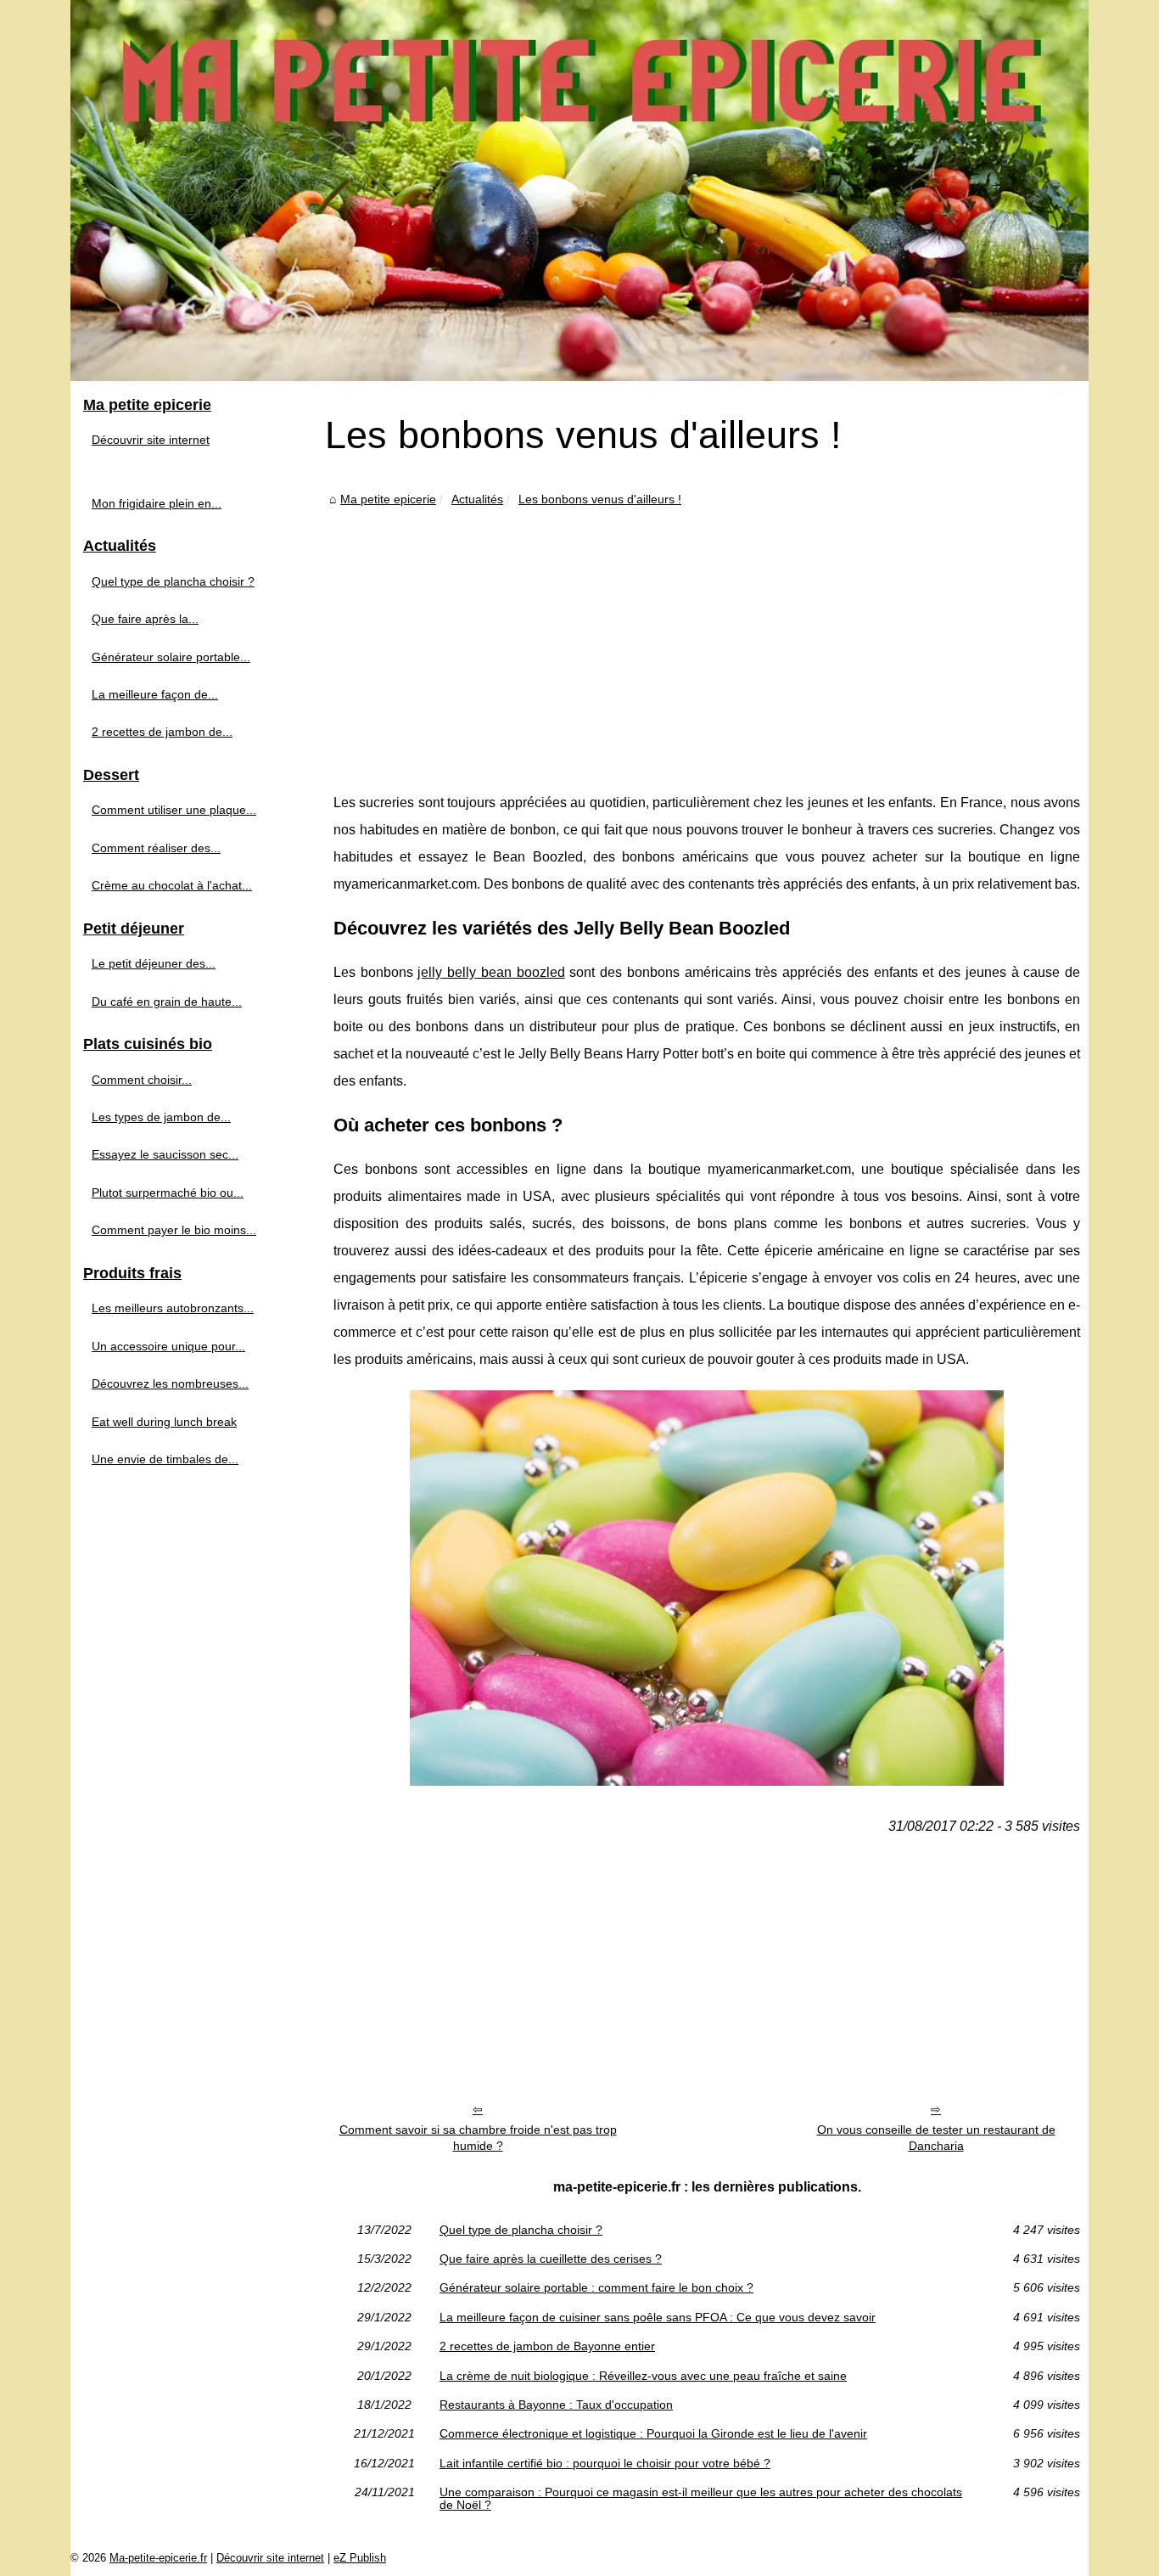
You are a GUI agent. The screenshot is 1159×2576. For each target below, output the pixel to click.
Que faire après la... (145, 619)
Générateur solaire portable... (171, 657)
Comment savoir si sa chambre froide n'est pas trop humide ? (478, 2138)
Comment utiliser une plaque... (174, 810)
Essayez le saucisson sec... (165, 1154)
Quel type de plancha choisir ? (521, 2230)
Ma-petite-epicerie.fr (158, 2558)
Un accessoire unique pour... (168, 1346)
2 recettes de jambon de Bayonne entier (547, 2346)
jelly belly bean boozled (491, 972)
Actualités (477, 499)
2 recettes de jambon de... (162, 732)
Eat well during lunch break (164, 1422)
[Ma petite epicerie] (579, 191)
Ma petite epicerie (388, 499)
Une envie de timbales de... (165, 1459)
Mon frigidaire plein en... (157, 503)
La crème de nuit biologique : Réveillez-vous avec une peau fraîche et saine (643, 2376)
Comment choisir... (142, 1080)
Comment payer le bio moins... (174, 1230)
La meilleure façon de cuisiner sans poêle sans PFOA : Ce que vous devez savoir (658, 2317)
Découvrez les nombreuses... (170, 1383)
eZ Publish (360, 2558)
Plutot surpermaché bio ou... (168, 1193)
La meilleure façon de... (155, 694)
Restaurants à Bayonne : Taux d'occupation (556, 2405)
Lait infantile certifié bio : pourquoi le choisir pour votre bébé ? (605, 2463)
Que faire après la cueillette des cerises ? (551, 2259)
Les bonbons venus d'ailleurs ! (600, 499)
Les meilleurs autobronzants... (173, 1308)
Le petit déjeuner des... (154, 963)
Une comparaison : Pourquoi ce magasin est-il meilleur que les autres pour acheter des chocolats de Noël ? (701, 2498)
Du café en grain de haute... (167, 1002)
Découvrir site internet (151, 440)
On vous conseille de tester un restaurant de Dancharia (936, 2138)
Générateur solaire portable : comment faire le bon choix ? (596, 2287)
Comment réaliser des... (156, 848)
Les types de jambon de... (161, 1117)
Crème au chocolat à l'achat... (172, 885)
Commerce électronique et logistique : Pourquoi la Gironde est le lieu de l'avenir (653, 2433)
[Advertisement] (707, 637)
